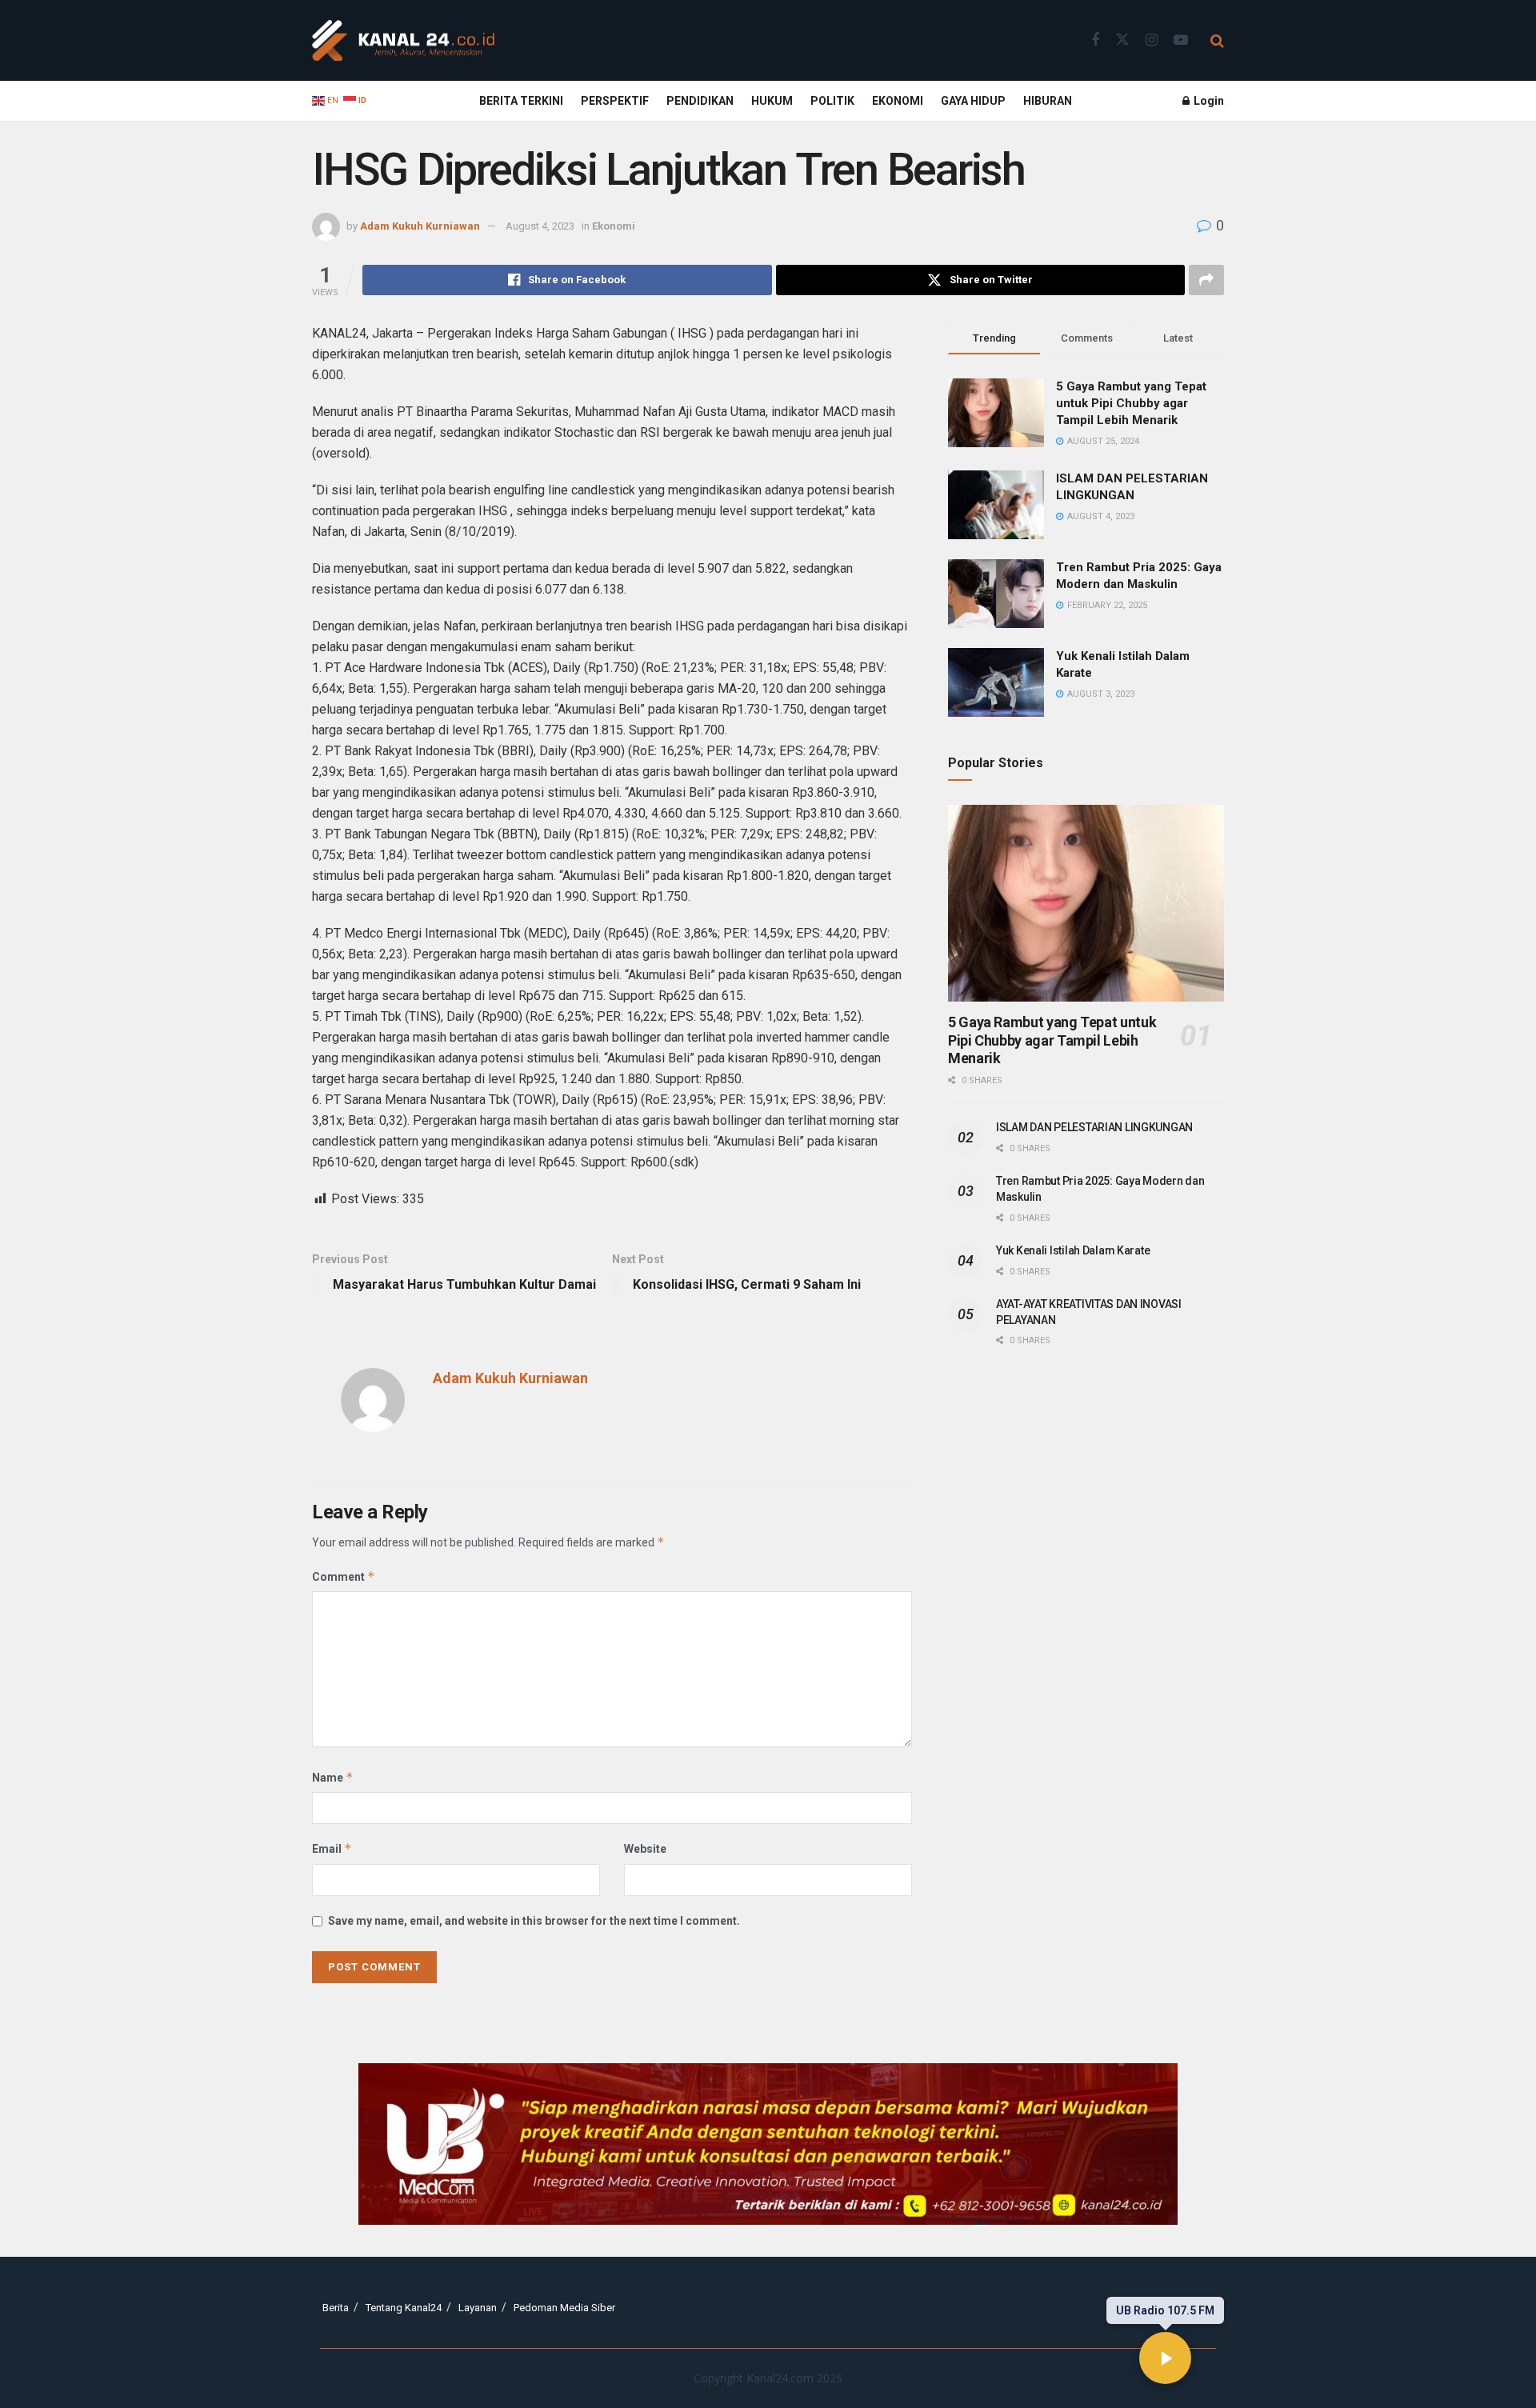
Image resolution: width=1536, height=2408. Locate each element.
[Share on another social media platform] (1206, 280)
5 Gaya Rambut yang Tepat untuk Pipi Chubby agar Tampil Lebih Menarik (1131, 403)
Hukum (772, 101)
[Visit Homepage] (403, 41)
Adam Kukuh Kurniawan (420, 226)
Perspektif (615, 101)
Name (333, 1777)
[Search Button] (1217, 41)
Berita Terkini (521, 101)
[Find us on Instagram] (1152, 40)
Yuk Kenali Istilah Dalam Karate (1073, 1250)
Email (332, 1848)
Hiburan (1048, 101)
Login (1208, 101)
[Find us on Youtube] (1181, 40)
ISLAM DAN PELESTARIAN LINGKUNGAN (1094, 1127)
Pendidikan (700, 101)
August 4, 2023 (540, 226)
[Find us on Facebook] (1095, 40)
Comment (344, 1576)
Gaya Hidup (973, 101)
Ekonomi (898, 101)
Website (645, 1849)
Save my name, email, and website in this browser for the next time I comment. (534, 1921)
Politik (832, 101)
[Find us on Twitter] (1122, 40)
